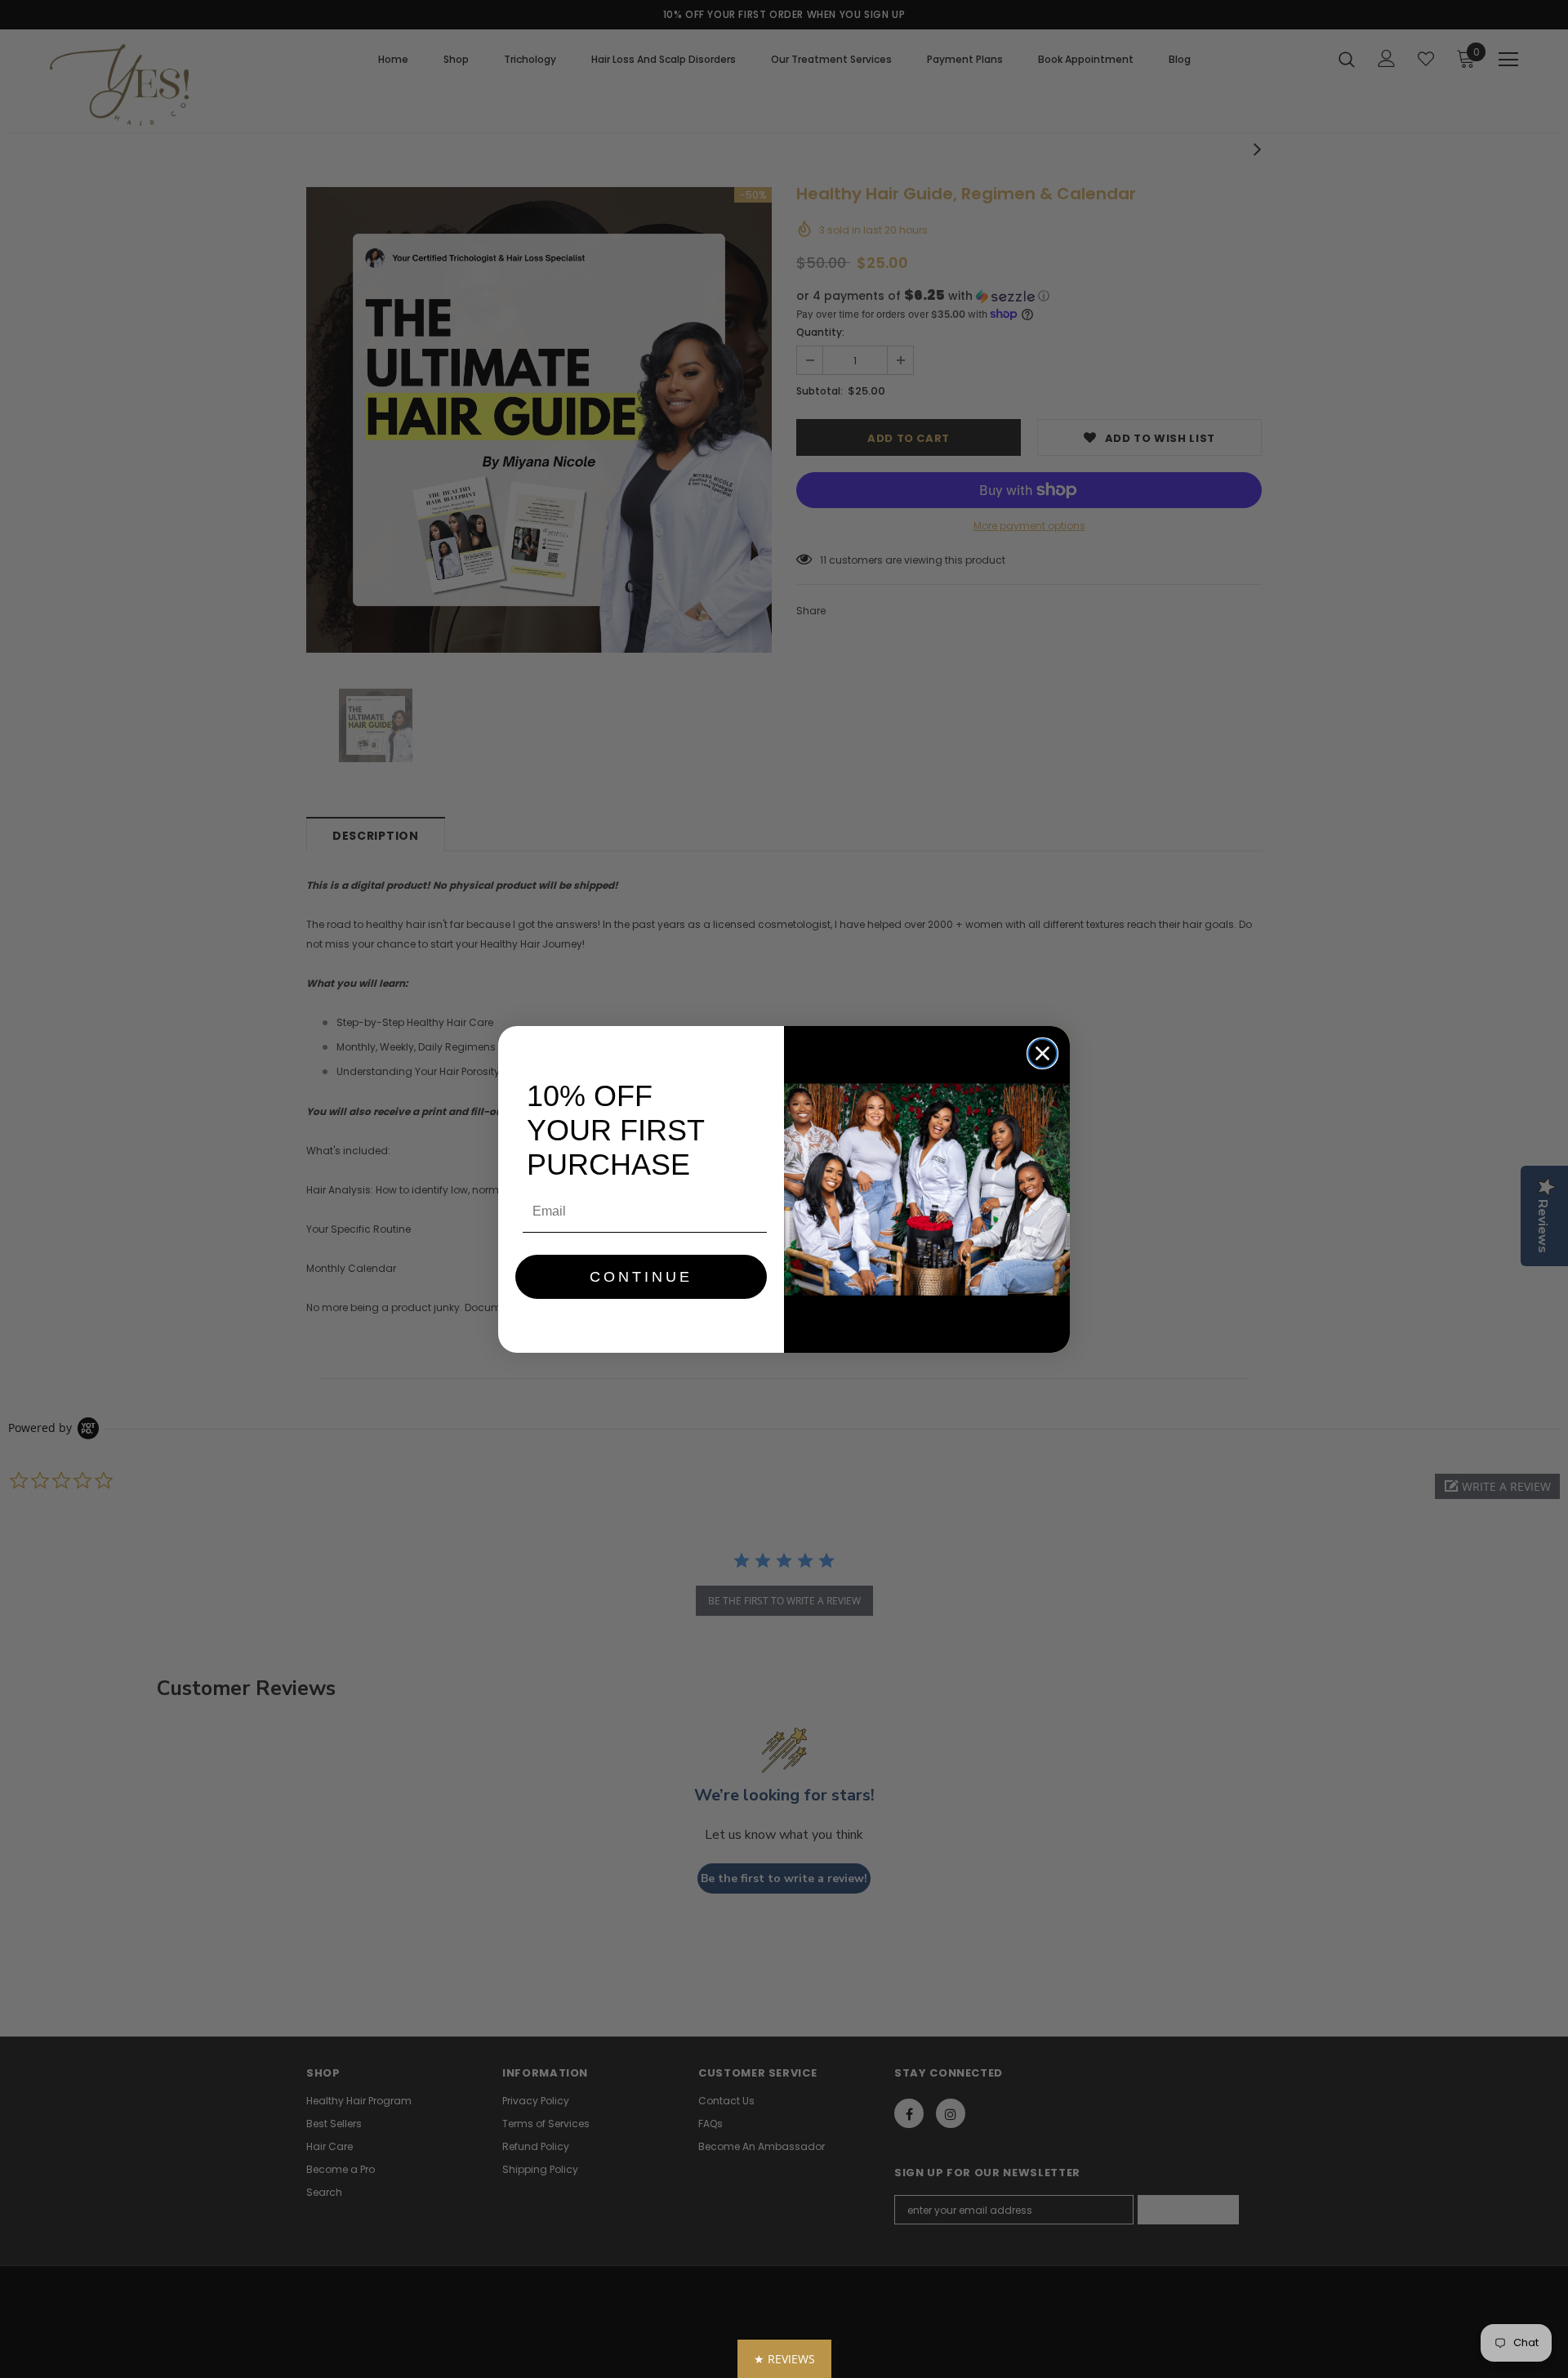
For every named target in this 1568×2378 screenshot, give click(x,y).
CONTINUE (641, 1277)
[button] (784, 2359)
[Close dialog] (1042, 1053)
